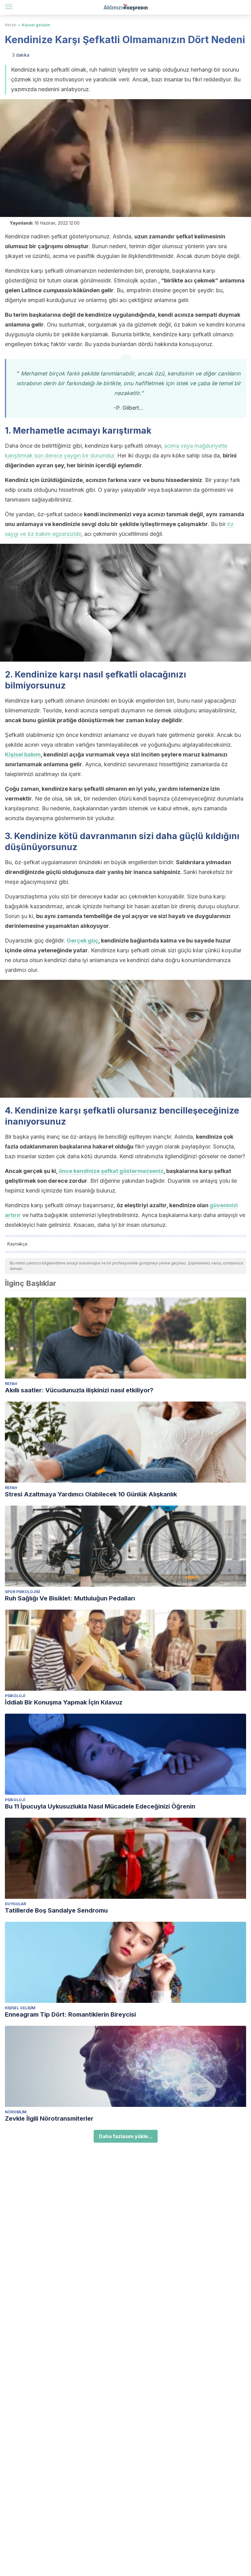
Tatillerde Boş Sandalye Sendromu (56, 1910)
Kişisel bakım (23, 754)
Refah (11, 25)
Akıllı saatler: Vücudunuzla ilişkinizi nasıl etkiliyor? (79, 1390)
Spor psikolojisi (22, 1592)
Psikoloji (15, 1696)
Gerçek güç (82, 941)
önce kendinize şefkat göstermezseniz (111, 1171)
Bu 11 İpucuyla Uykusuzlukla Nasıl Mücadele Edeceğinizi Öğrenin (100, 1806)
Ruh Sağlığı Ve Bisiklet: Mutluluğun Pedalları (70, 1598)
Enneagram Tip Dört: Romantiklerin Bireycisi (70, 2014)
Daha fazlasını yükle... (126, 2136)
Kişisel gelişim (36, 25)
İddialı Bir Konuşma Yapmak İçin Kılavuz (64, 1702)
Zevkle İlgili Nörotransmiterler (49, 2119)
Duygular (15, 1904)
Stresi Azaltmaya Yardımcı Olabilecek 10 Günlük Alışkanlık (91, 1494)
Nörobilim (16, 2112)
